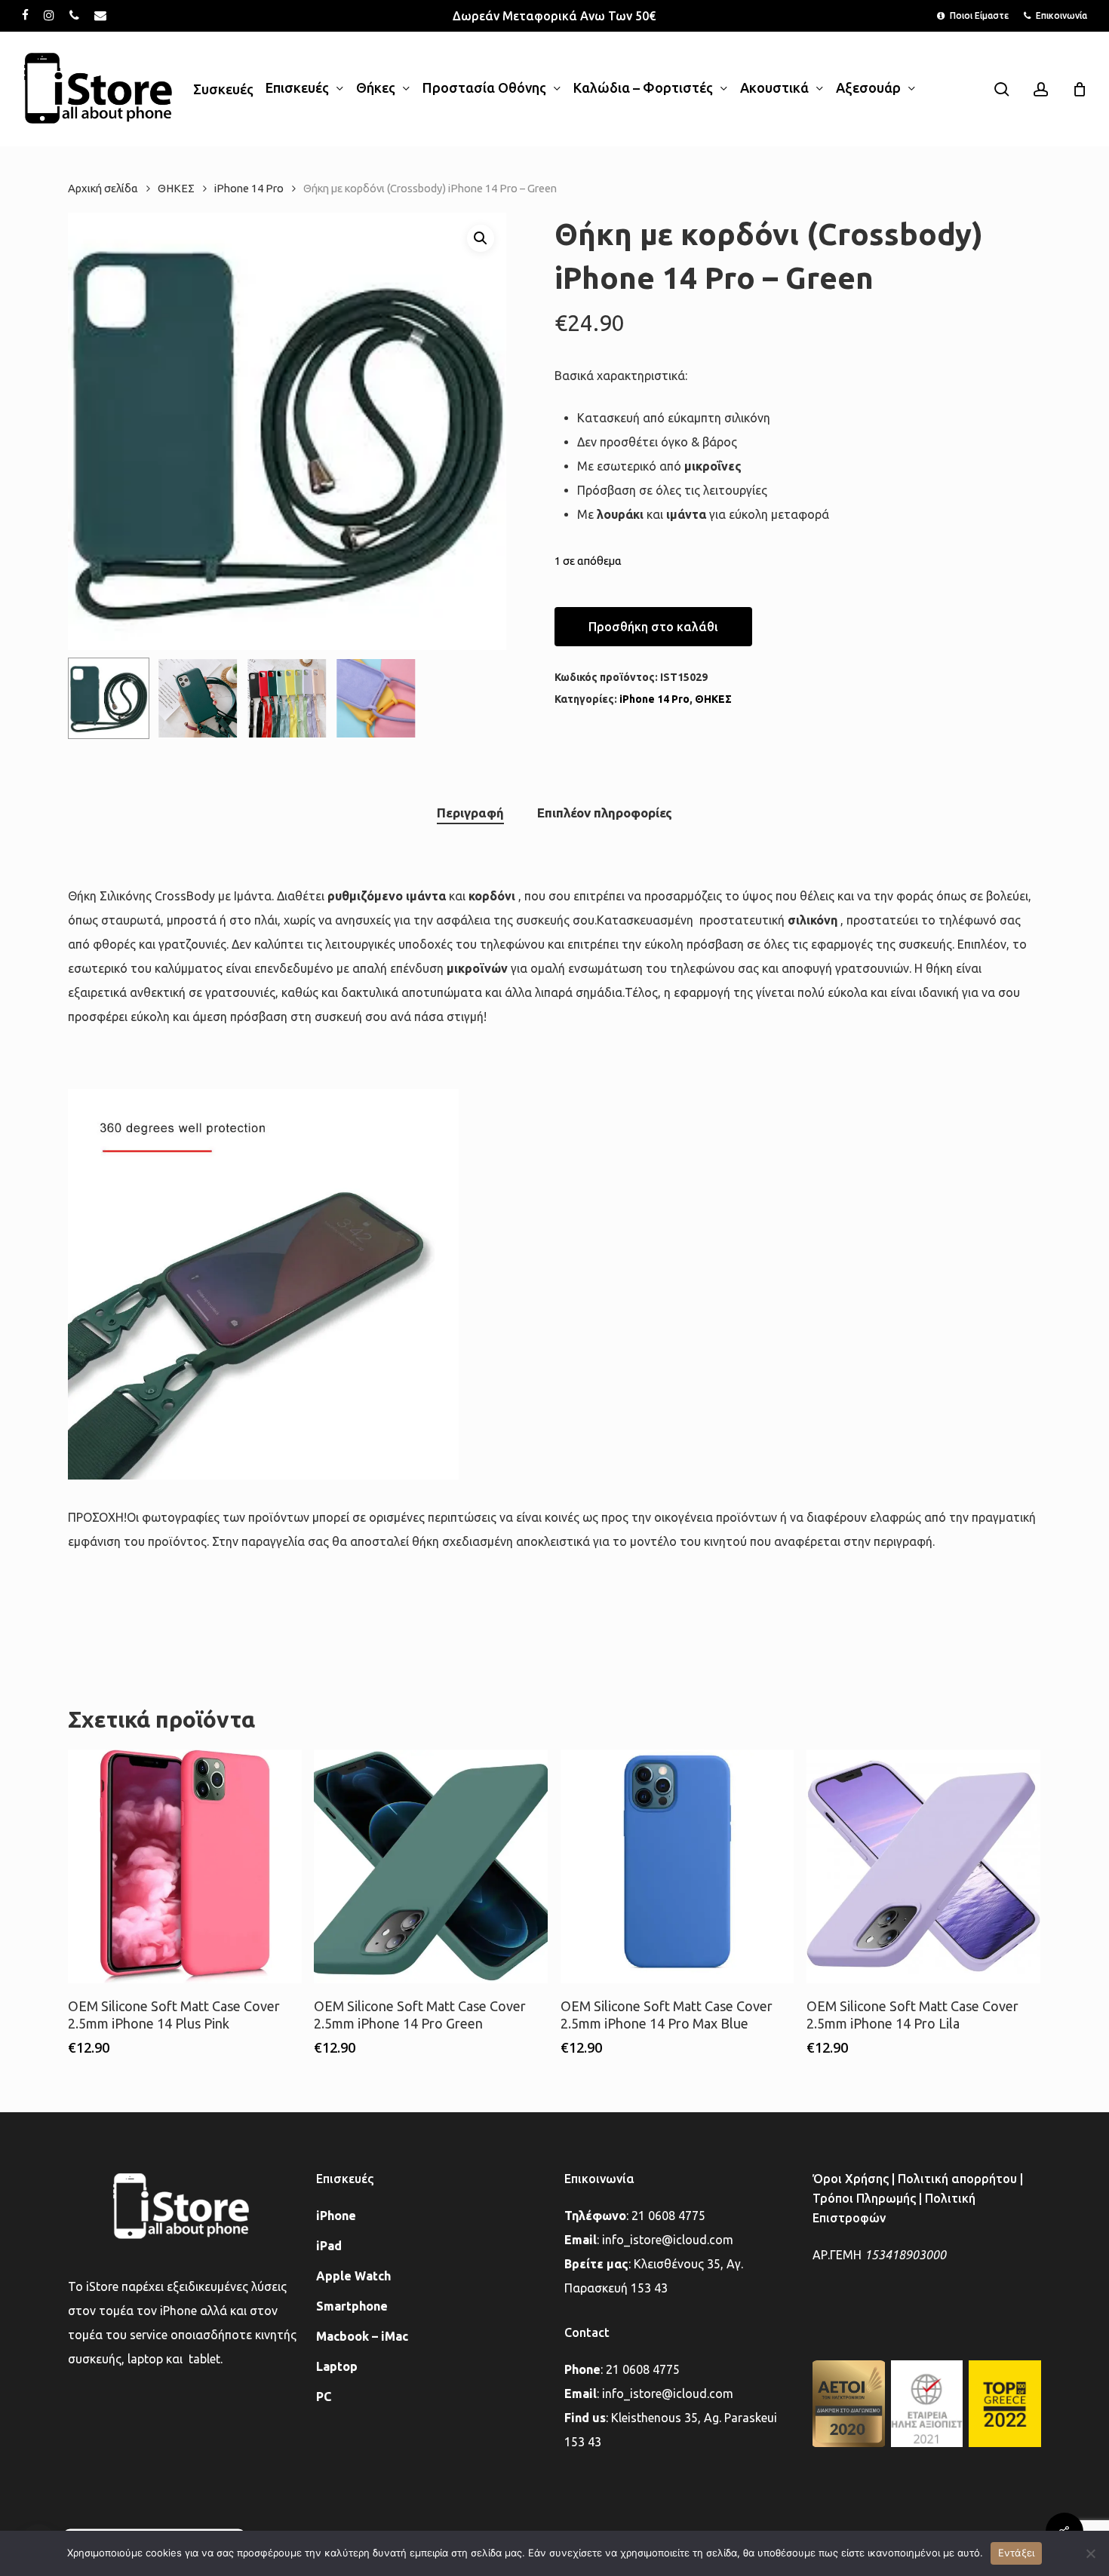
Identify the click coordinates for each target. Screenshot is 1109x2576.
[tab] (470, 813)
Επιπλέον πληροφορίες (605, 813)
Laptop (337, 2366)
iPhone (336, 2216)
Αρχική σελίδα (103, 188)
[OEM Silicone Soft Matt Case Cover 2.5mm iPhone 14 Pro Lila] (923, 1866)
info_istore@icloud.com (668, 2240)
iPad (329, 2246)
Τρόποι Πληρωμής (864, 2198)
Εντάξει (1017, 2553)
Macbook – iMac (362, 2336)
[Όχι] (1090, 2553)
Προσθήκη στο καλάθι (653, 627)
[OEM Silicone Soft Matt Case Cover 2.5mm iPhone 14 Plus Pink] (185, 1866)
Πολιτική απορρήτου (957, 2179)
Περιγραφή (470, 813)
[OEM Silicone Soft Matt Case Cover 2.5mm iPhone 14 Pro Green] (431, 1866)
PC (324, 2397)
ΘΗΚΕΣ (176, 188)
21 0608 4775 (668, 2216)
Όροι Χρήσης (851, 2179)
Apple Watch (353, 2276)
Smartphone (352, 2306)
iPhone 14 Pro (249, 188)
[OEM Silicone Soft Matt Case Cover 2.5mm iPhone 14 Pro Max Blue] (677, 1866)
